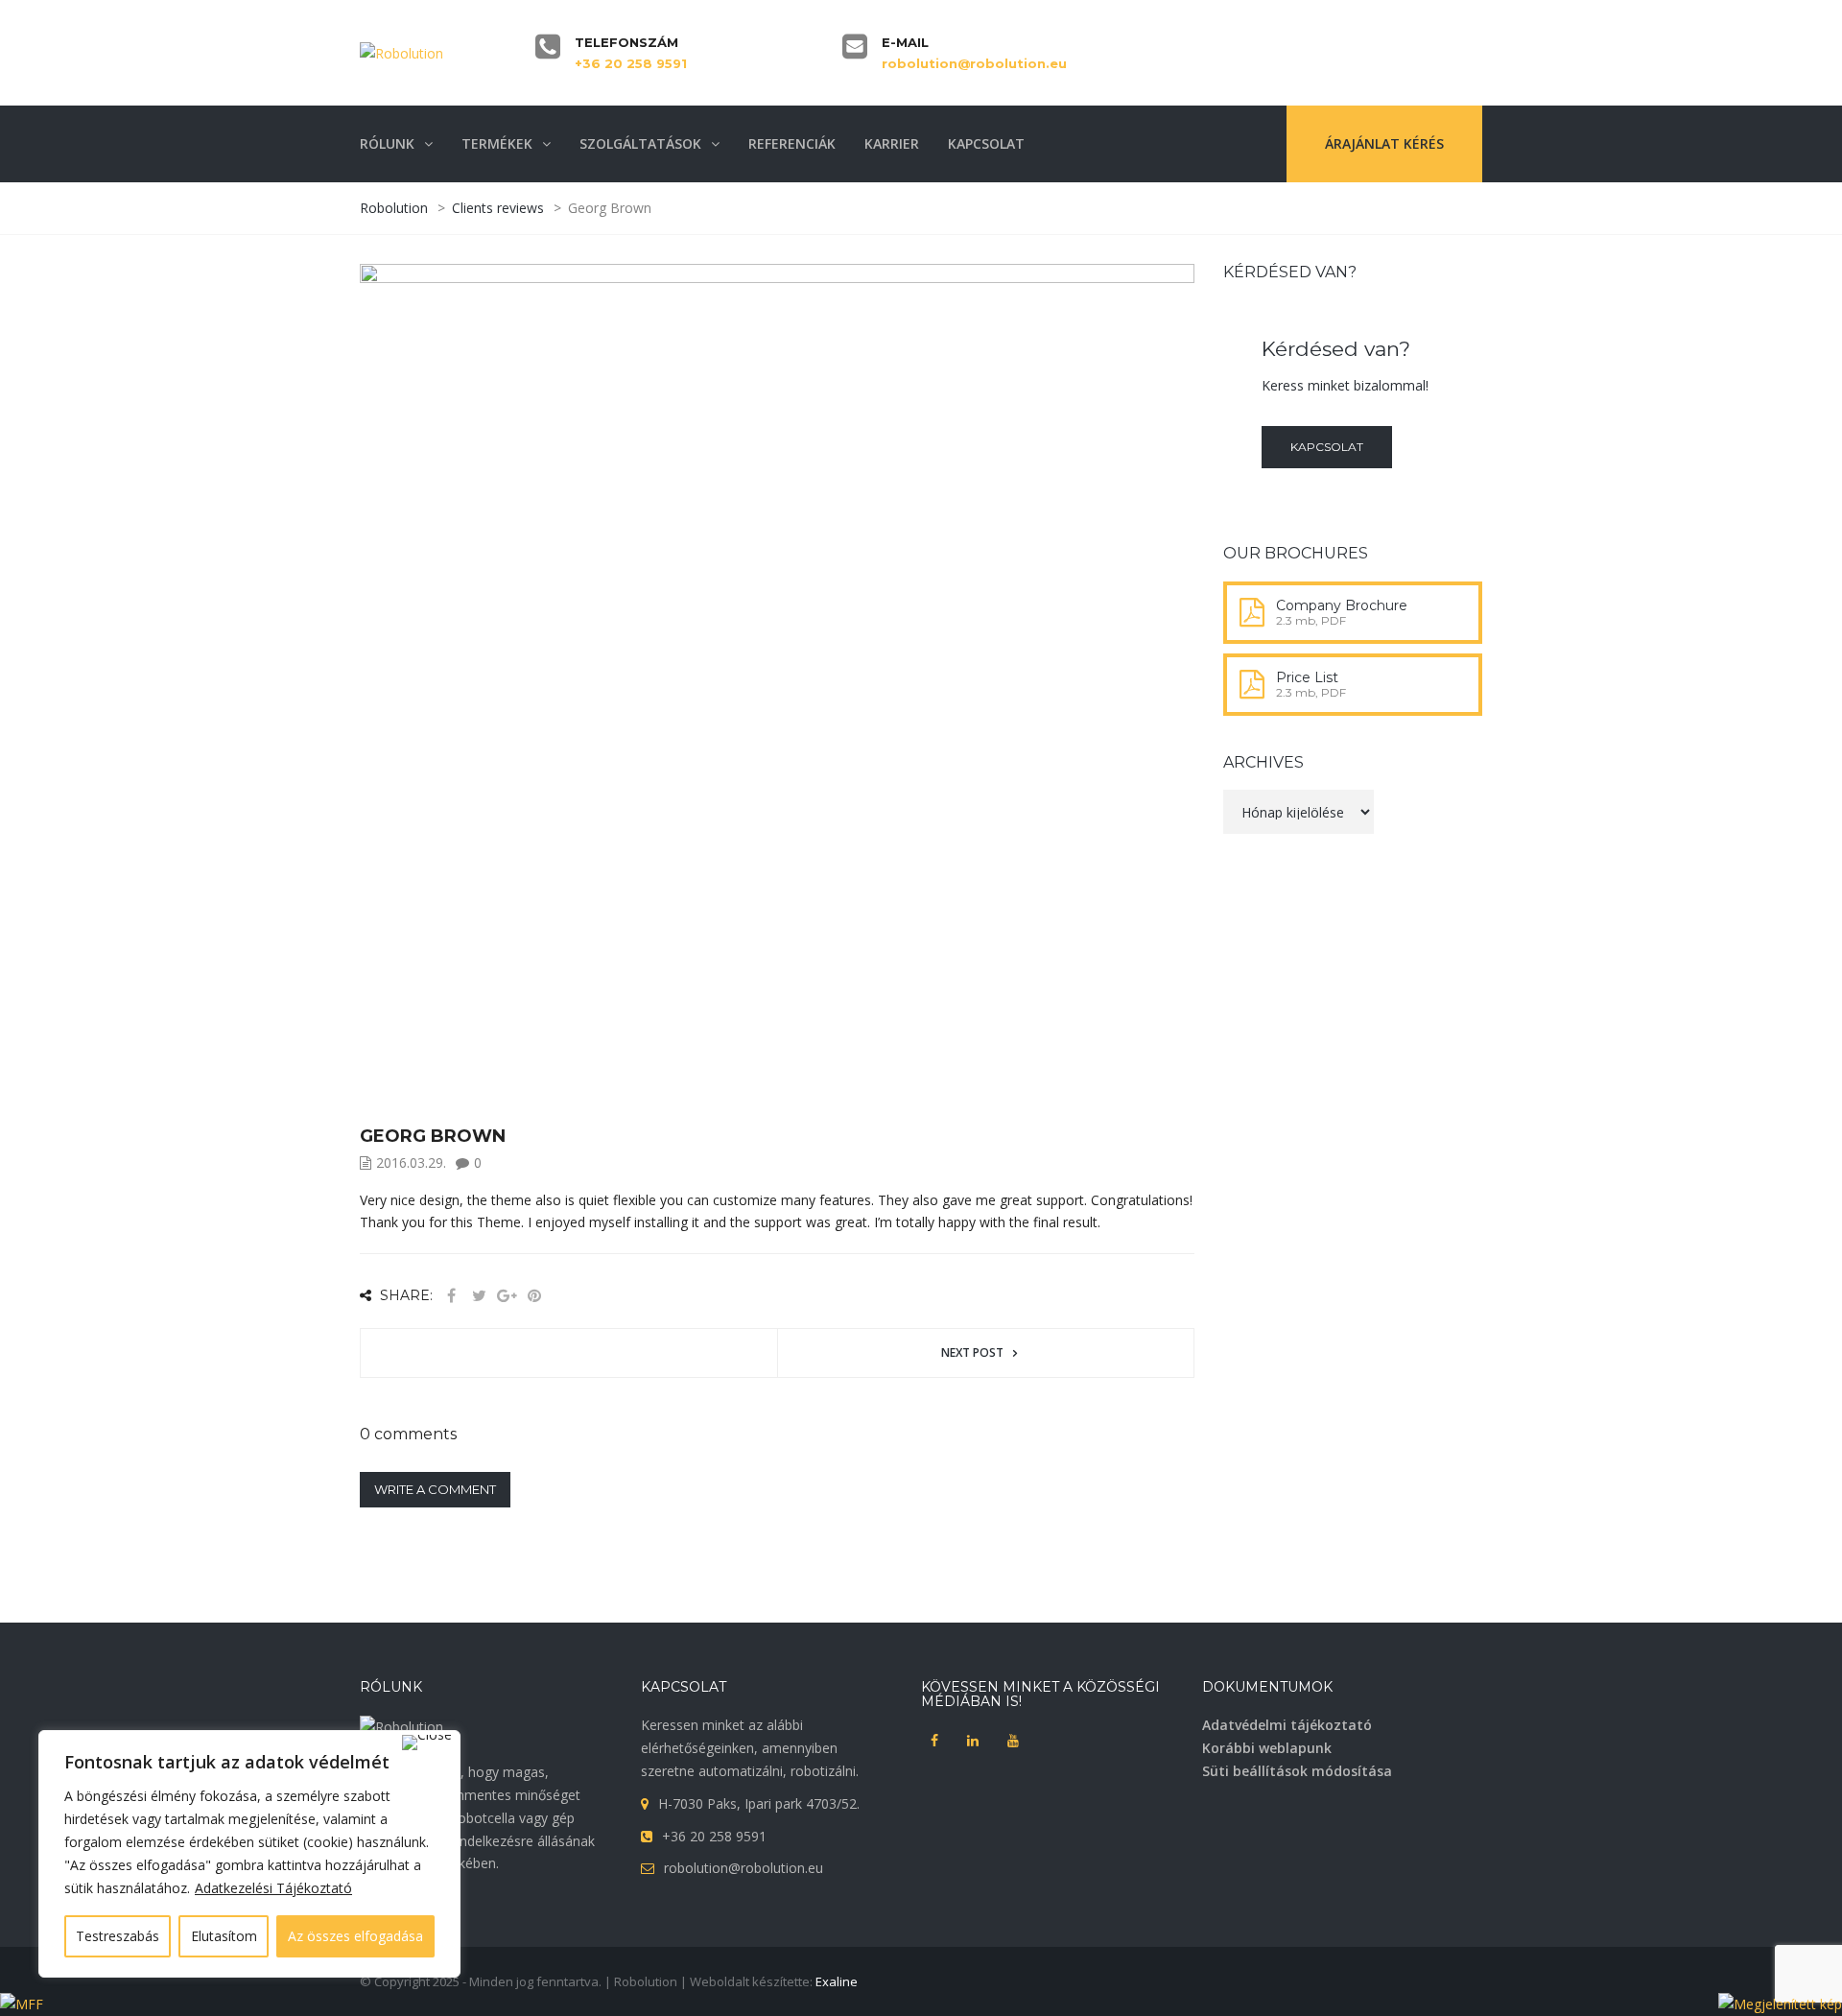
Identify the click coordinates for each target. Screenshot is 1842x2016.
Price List (1307, 677)
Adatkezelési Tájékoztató (273, 1888)
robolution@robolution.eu (974, 63)
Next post (972, 1352)
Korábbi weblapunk (1267, 1748)
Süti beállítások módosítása (1297, 1771)
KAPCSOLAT (1327, 447)
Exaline (837, 1981)
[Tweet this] (479, 1296)
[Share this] (451, 1296)
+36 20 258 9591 (631, 63)
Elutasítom (224, 1936)
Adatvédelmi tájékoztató (1287, 1725)
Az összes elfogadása (355, 1936)
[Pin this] (534, 1296)
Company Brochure (1342, 605)
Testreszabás (118, 1936)
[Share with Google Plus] (507, 1296)
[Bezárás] (427, 1743)
